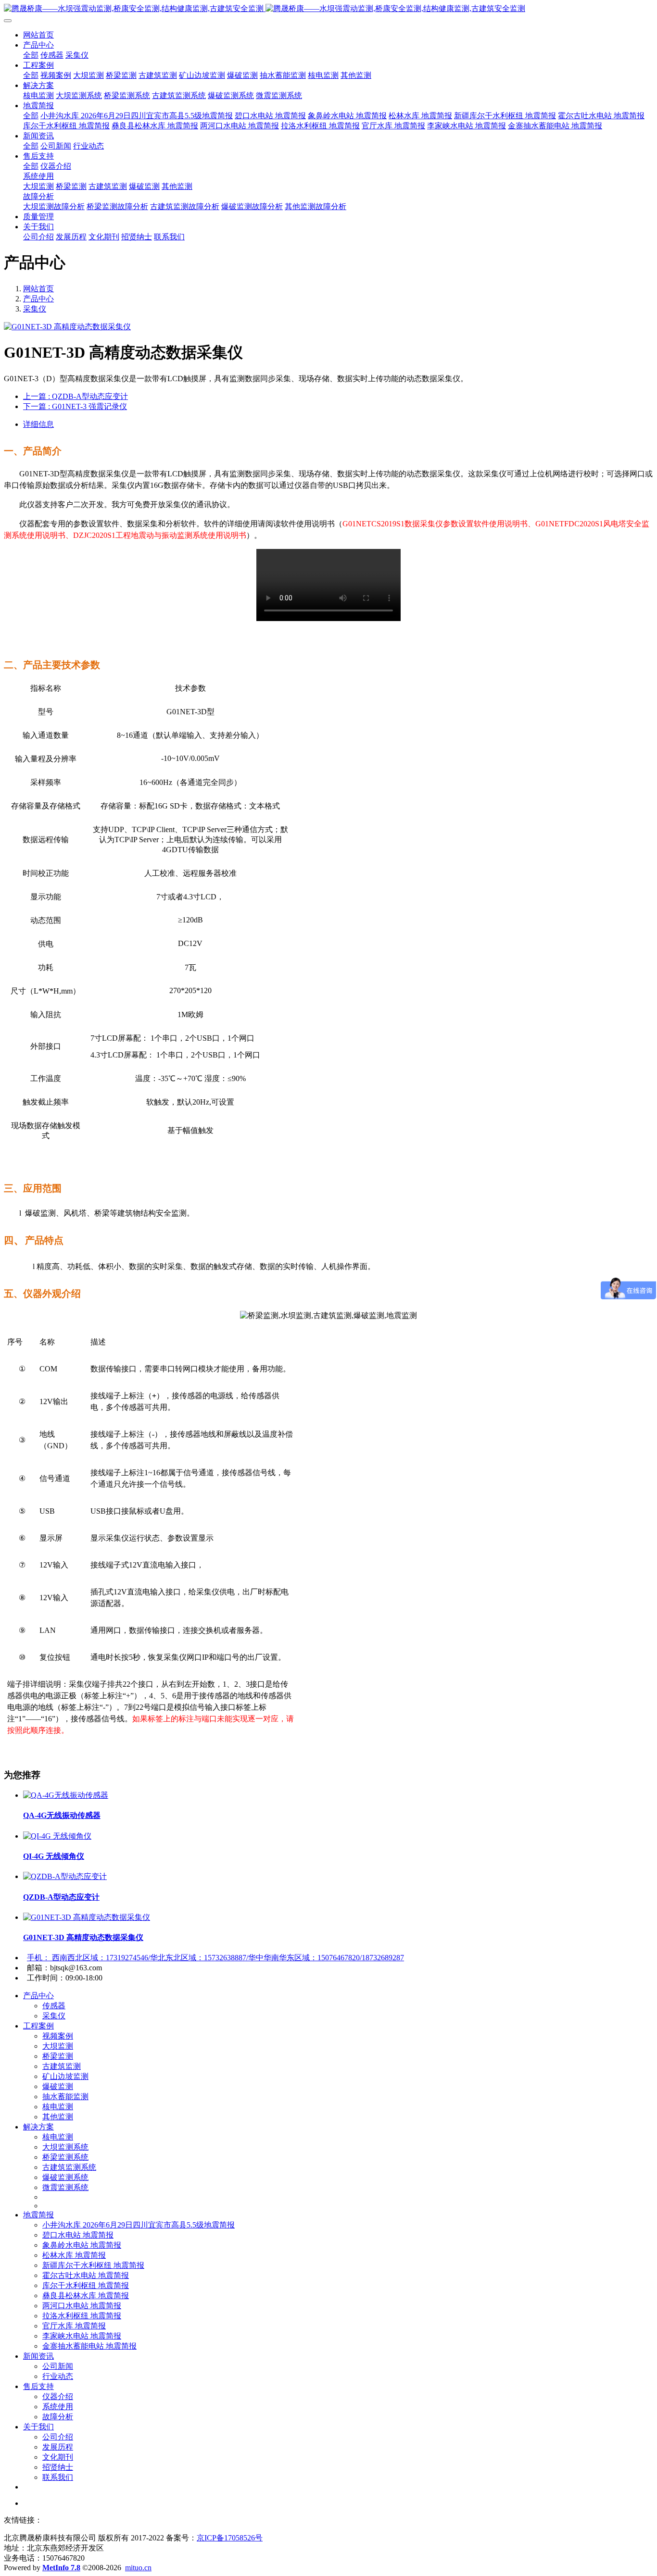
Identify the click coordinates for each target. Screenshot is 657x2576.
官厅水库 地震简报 (74, 2326)
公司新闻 (58, 2366)
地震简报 (38, 2215)
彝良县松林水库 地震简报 (86, 2296)
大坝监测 (58, 2046)
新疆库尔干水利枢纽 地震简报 (93, 2265)
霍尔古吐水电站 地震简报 (86, 2275)
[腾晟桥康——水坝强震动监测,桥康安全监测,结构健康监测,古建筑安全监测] (328, 9)
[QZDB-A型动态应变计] (65, 1876)
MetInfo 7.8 (61, 2568)
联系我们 (58, 2477)
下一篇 (75, 406)
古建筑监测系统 (69, 2167)
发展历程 (58, 2447)
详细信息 (38, 424)
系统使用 (58, 2407)
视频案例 (58, 2036)
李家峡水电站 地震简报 (82, 2336)
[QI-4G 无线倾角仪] (57, 1836)
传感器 (54, 2006)
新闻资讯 (38, 2356)
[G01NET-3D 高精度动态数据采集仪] (87, 1917)
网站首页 (38, 35)
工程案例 (38, 2026)
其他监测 (58, 2117)
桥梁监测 (58, 2056)
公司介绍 (58, 2437)
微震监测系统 (65, 2187)
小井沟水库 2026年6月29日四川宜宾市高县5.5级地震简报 (139, 2225)
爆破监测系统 (65, 2177)
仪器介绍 (58, 2396)
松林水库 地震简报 (74, 2255)
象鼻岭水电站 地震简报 (82, 2245)
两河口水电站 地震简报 (82, 2306)
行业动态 (58, 2376)
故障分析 (58, 2417)
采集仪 (35, 309)
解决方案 (38, 2127)
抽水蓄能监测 (65, 2097)
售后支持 (38, 2386)
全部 (31, 55)
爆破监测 (58, 2086)
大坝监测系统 (65, 2147)
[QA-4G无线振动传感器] (66, 1795)
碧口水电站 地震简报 (78, 2235)
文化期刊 (58, 2457)
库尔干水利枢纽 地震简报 (86, 2285)
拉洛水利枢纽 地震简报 (82, 2316)
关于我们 (38, 2427)
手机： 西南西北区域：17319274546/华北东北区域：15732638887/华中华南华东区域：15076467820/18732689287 (215, 1958)
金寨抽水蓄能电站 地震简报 (89, 2346)
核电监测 (58, 2107)
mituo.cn (138, 2568)
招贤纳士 (58, 2467)
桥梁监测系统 (65, 2157)
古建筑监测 (62, 2066)
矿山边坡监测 (65, 2076)
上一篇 (76, 396)
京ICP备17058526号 (230, 2538)
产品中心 (38, 299)
